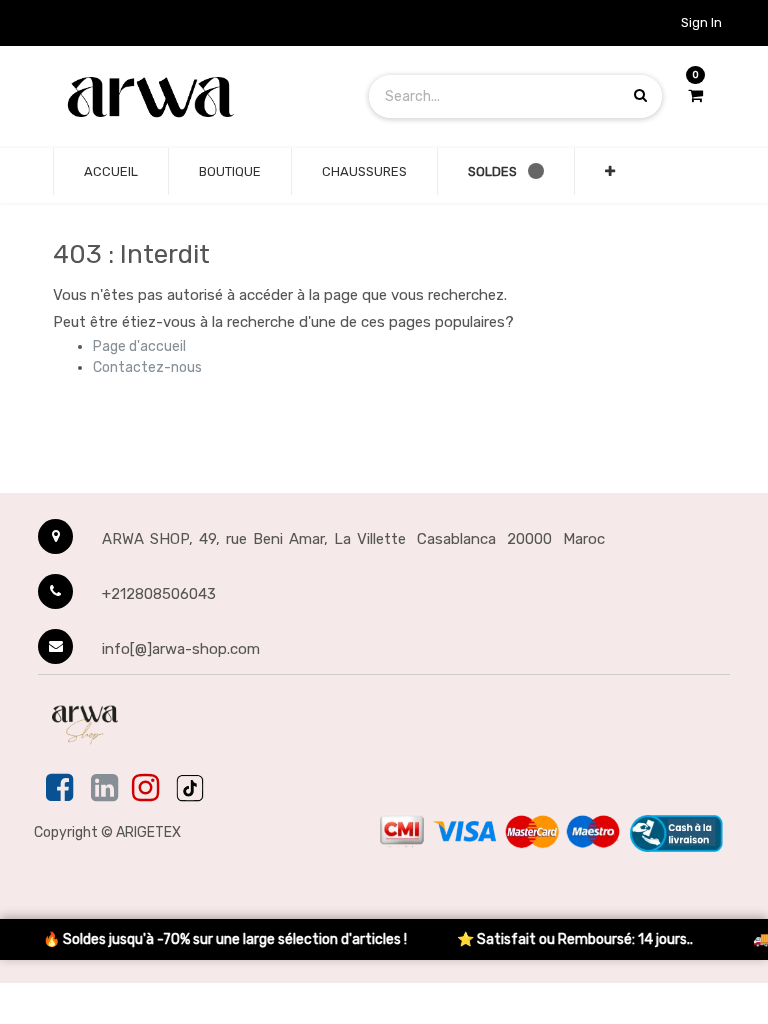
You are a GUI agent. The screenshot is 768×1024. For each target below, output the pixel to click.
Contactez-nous (147, 367)
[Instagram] (145, 789)
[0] (695, 96)
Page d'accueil (139, 346)
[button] (610, 172)
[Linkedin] (104, 789)
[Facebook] (61, 789)
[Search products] (640, 95)
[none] (111, 172)
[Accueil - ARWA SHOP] (150, 95)
